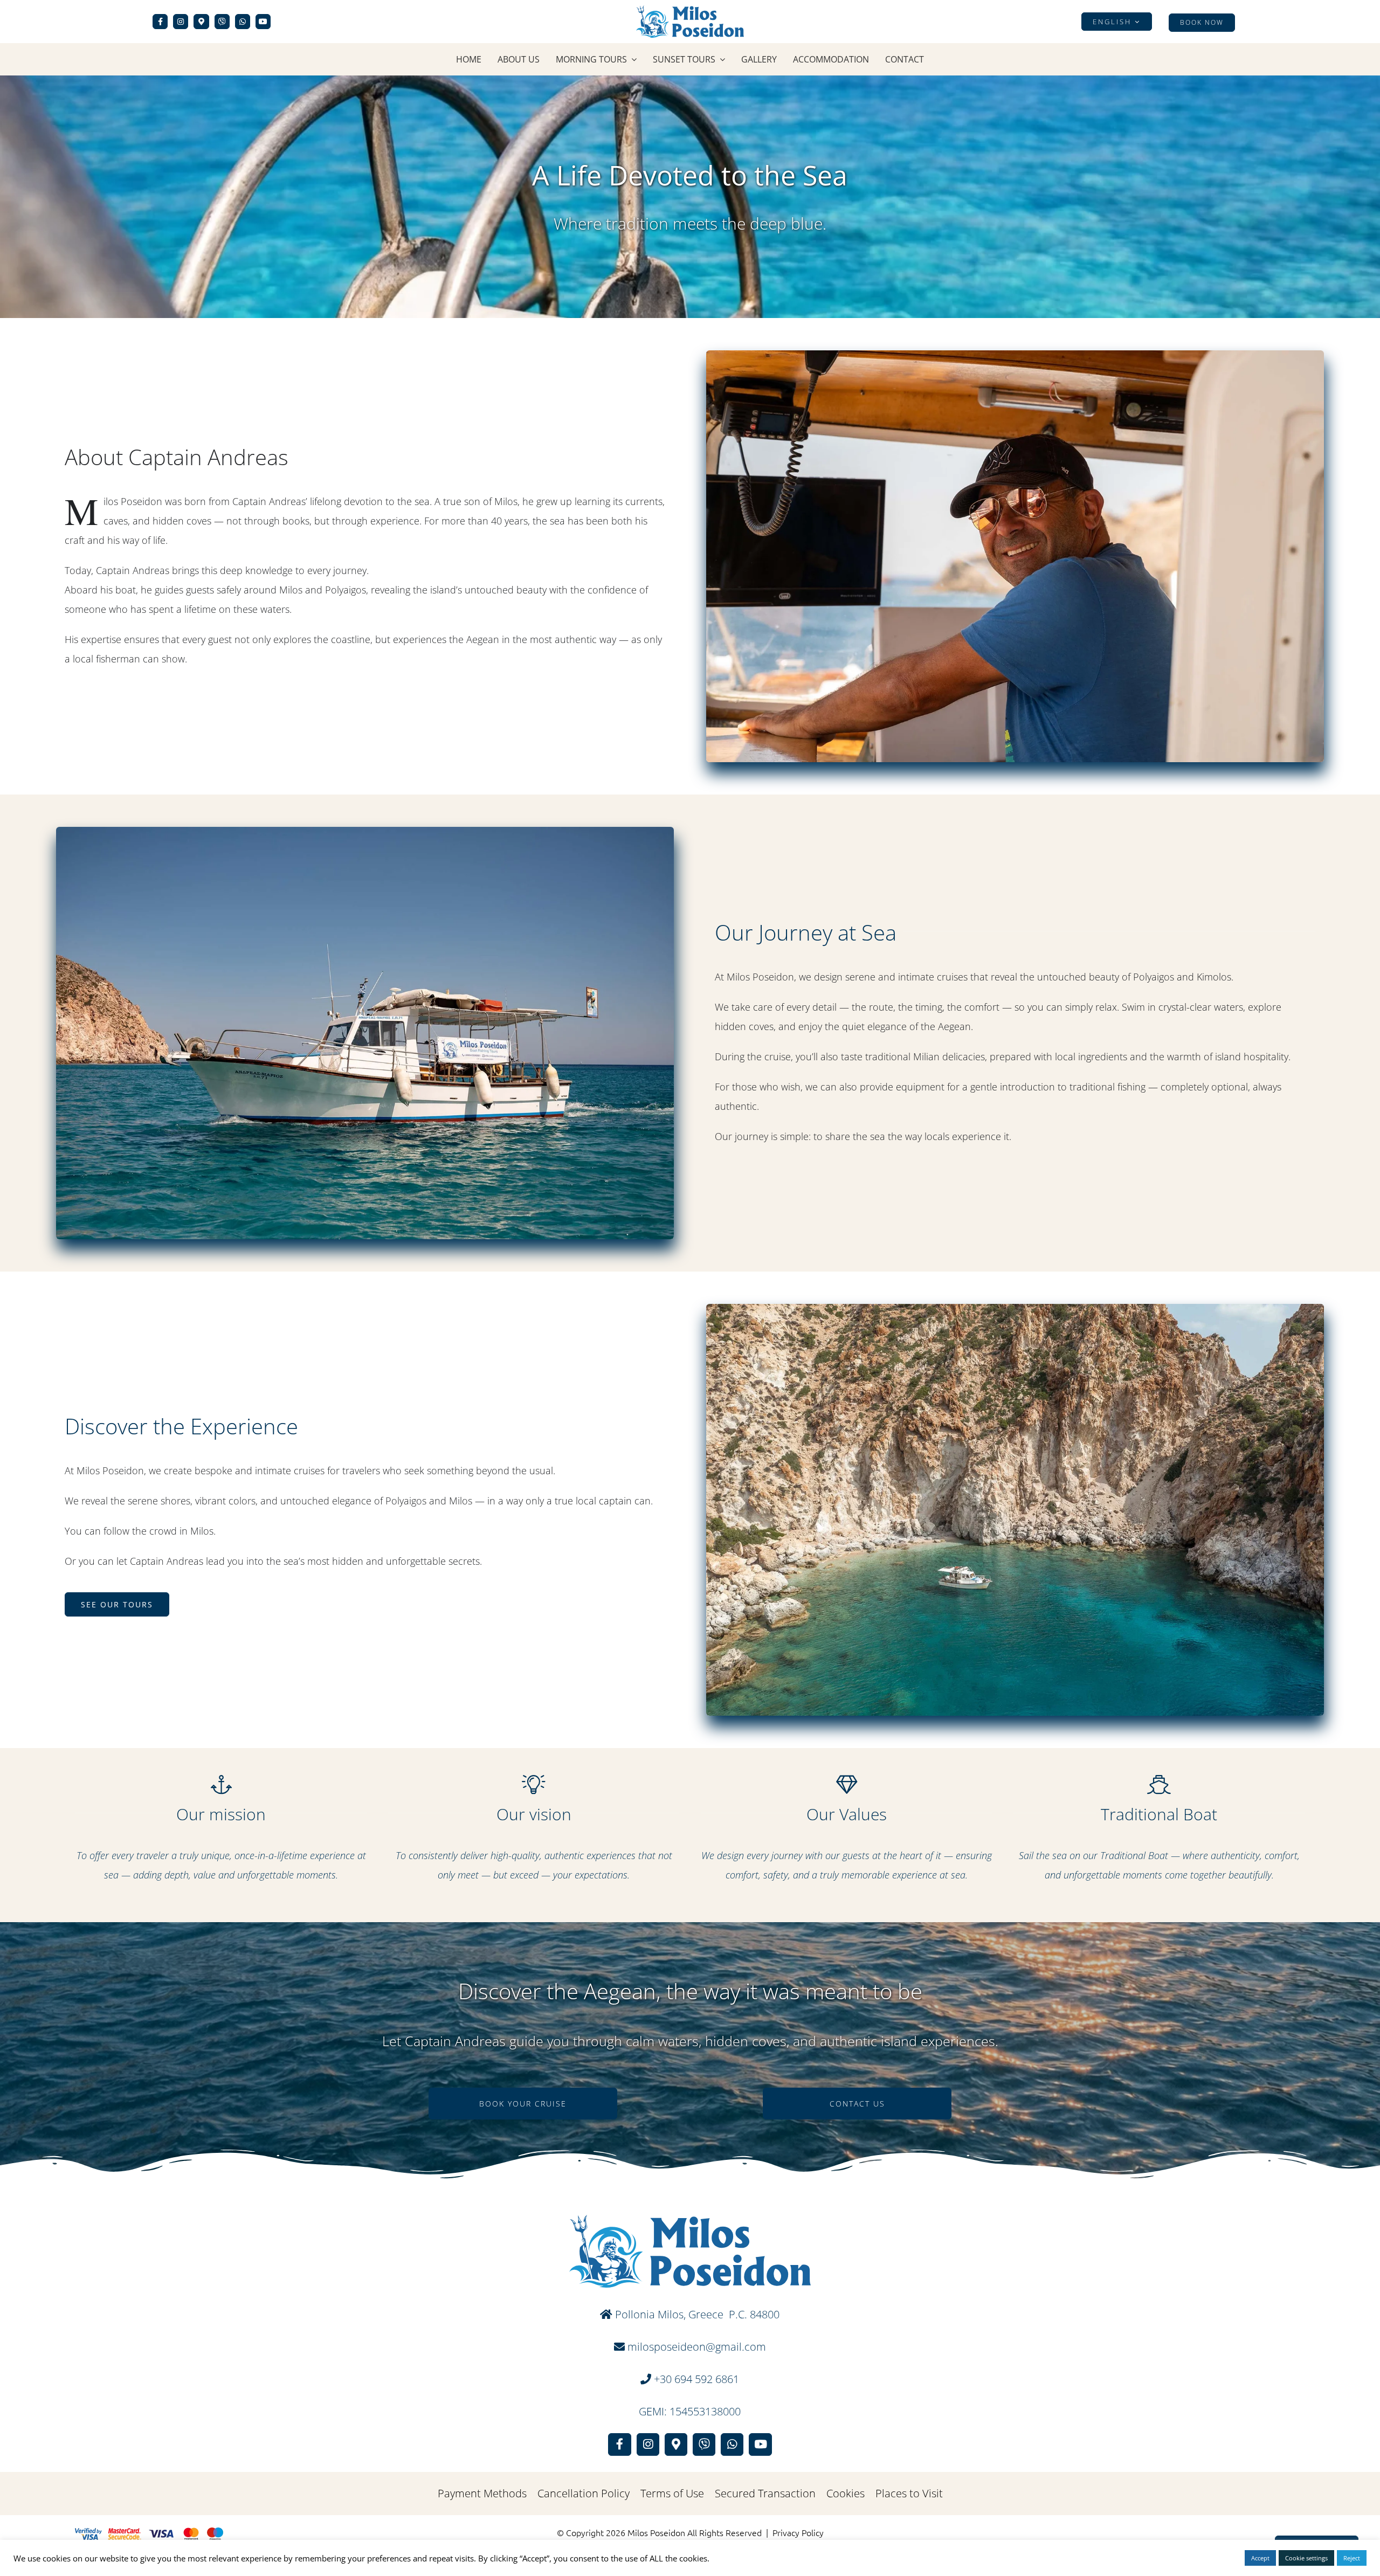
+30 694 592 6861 (696, 2379)
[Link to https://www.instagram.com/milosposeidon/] (181, 22)
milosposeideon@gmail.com (695, 2347)
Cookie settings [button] (1306, 2558)
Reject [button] (1352, 2558)
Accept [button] (1260, 2558)
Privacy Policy (798, 2532)
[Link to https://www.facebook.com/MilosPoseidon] (160, 22)
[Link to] (222, 22)
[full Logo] (690, 10)
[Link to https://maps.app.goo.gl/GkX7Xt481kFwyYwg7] (201, 22)
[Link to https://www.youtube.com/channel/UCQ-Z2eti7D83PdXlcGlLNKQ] (263, 22)
